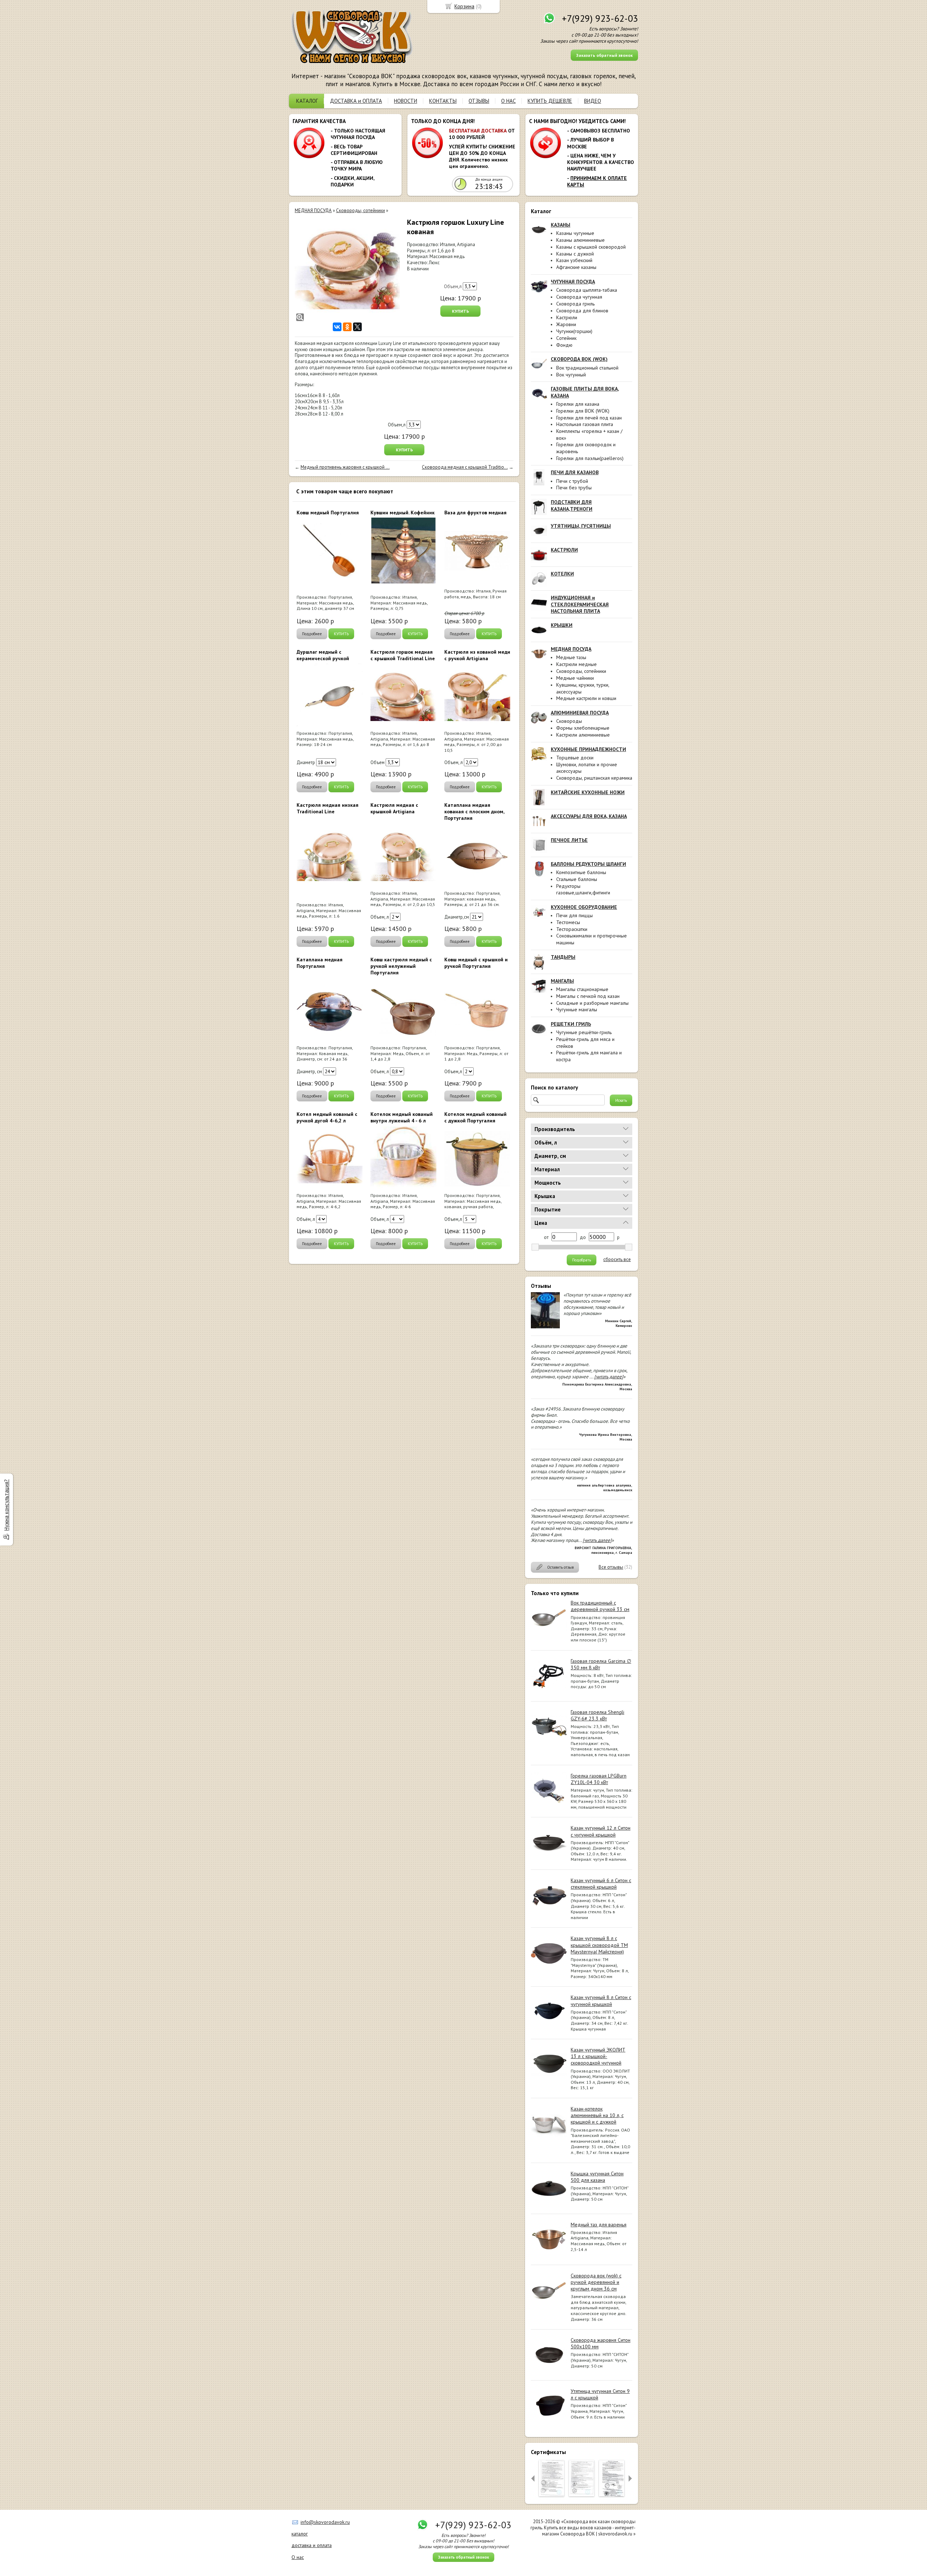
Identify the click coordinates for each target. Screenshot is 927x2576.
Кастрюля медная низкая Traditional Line (328, 808)
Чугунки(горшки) (574, 331)
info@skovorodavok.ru (325, 2522)
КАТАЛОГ (307, 101)
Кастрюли (567, 317)
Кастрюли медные (576, 664)
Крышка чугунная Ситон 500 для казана (597, 2177)
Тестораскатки (572, 929)
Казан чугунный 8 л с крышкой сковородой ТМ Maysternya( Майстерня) (599, 1945)
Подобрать (582, 1260)
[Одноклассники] (347, 327)
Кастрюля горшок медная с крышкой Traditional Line (403, 655)
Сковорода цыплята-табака (587, 290)
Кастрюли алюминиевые (583, 735)
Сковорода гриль (575, 304)
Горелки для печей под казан (589, 418)
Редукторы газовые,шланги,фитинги (583, 889)
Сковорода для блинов (582, 311)
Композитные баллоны (581, 872)
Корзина (464, 6)
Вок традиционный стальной (587, 368)
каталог (300, 2534)
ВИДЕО (593, 101)
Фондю (564, 345)
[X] (357, 327)
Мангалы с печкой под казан (588, 996)
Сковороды (569, 721)
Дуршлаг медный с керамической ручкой (323, 655)
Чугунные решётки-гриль (584, 1032)
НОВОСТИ (406, 101)
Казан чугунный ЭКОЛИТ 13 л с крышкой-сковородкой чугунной (598, 2056)
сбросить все (617, 1260)
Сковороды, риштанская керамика (594, 778)
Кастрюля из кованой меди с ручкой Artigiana (477, 655)
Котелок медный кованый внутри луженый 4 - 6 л (402, 1117)
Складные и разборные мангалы (592, 1003)
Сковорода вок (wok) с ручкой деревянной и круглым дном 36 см (596, 2282)
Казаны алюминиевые (580, 240)
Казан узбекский (574, 260)
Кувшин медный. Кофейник (402, 513)
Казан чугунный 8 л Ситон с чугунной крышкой (601, 2000)
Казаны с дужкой (575, 254)
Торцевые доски (575, 758)
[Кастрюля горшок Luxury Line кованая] (347, 270)
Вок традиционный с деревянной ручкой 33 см (600, 1606)
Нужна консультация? (6, 1505)
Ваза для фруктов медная (475, 513)
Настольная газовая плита (585, 424)
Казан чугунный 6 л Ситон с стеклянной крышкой (601, 1884)
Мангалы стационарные (582, 989)
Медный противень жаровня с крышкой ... (345, 467)
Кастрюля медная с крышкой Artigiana (394, 808)
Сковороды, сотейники (581, 671)
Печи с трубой (572, 481)
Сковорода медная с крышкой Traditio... (465, 467)
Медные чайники (575, 678)
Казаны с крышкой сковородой (591, 247)
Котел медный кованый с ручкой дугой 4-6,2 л (327, 1117)
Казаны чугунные (575, 233)
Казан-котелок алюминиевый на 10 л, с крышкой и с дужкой (597, 2115)
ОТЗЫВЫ (479, 101)
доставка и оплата (312, 2545)
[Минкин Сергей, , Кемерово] (545, 1327)
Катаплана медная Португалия (320, 963)
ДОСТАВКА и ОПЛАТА (356, 101)
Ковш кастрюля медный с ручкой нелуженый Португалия (401, 966)
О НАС (508, 101)
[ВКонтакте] (337, 327)
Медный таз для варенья (599, 2225)
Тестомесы (568, 922)
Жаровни (566, 324)
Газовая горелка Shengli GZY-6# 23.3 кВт (597, 1715)
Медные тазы (571, 657)
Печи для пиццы (574, 915)
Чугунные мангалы (577, 1009)
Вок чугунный (571, 375)
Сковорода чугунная (579, 297)
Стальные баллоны (577, 879)
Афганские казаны (576, 267)
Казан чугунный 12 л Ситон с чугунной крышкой (601, 1831)
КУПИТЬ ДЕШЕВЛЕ (550, 101)
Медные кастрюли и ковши (586, 698)
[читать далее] (609, 1377)
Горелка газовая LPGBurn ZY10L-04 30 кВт (599, 1779)
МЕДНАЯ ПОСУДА (313, 210)
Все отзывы (611, 1567)
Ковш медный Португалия (328, 513)
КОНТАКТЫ (443, 101)
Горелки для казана (578, 404)
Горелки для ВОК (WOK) (583, 411)
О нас (298, 2557)
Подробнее (312, 634)
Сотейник (566, 338)
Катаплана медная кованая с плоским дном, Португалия (474, 811)
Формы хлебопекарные (583, 728)
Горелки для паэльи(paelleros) (590, 458)
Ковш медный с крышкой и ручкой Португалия (476, 963)
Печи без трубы (574, 488)
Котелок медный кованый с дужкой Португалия (475, 1117)
